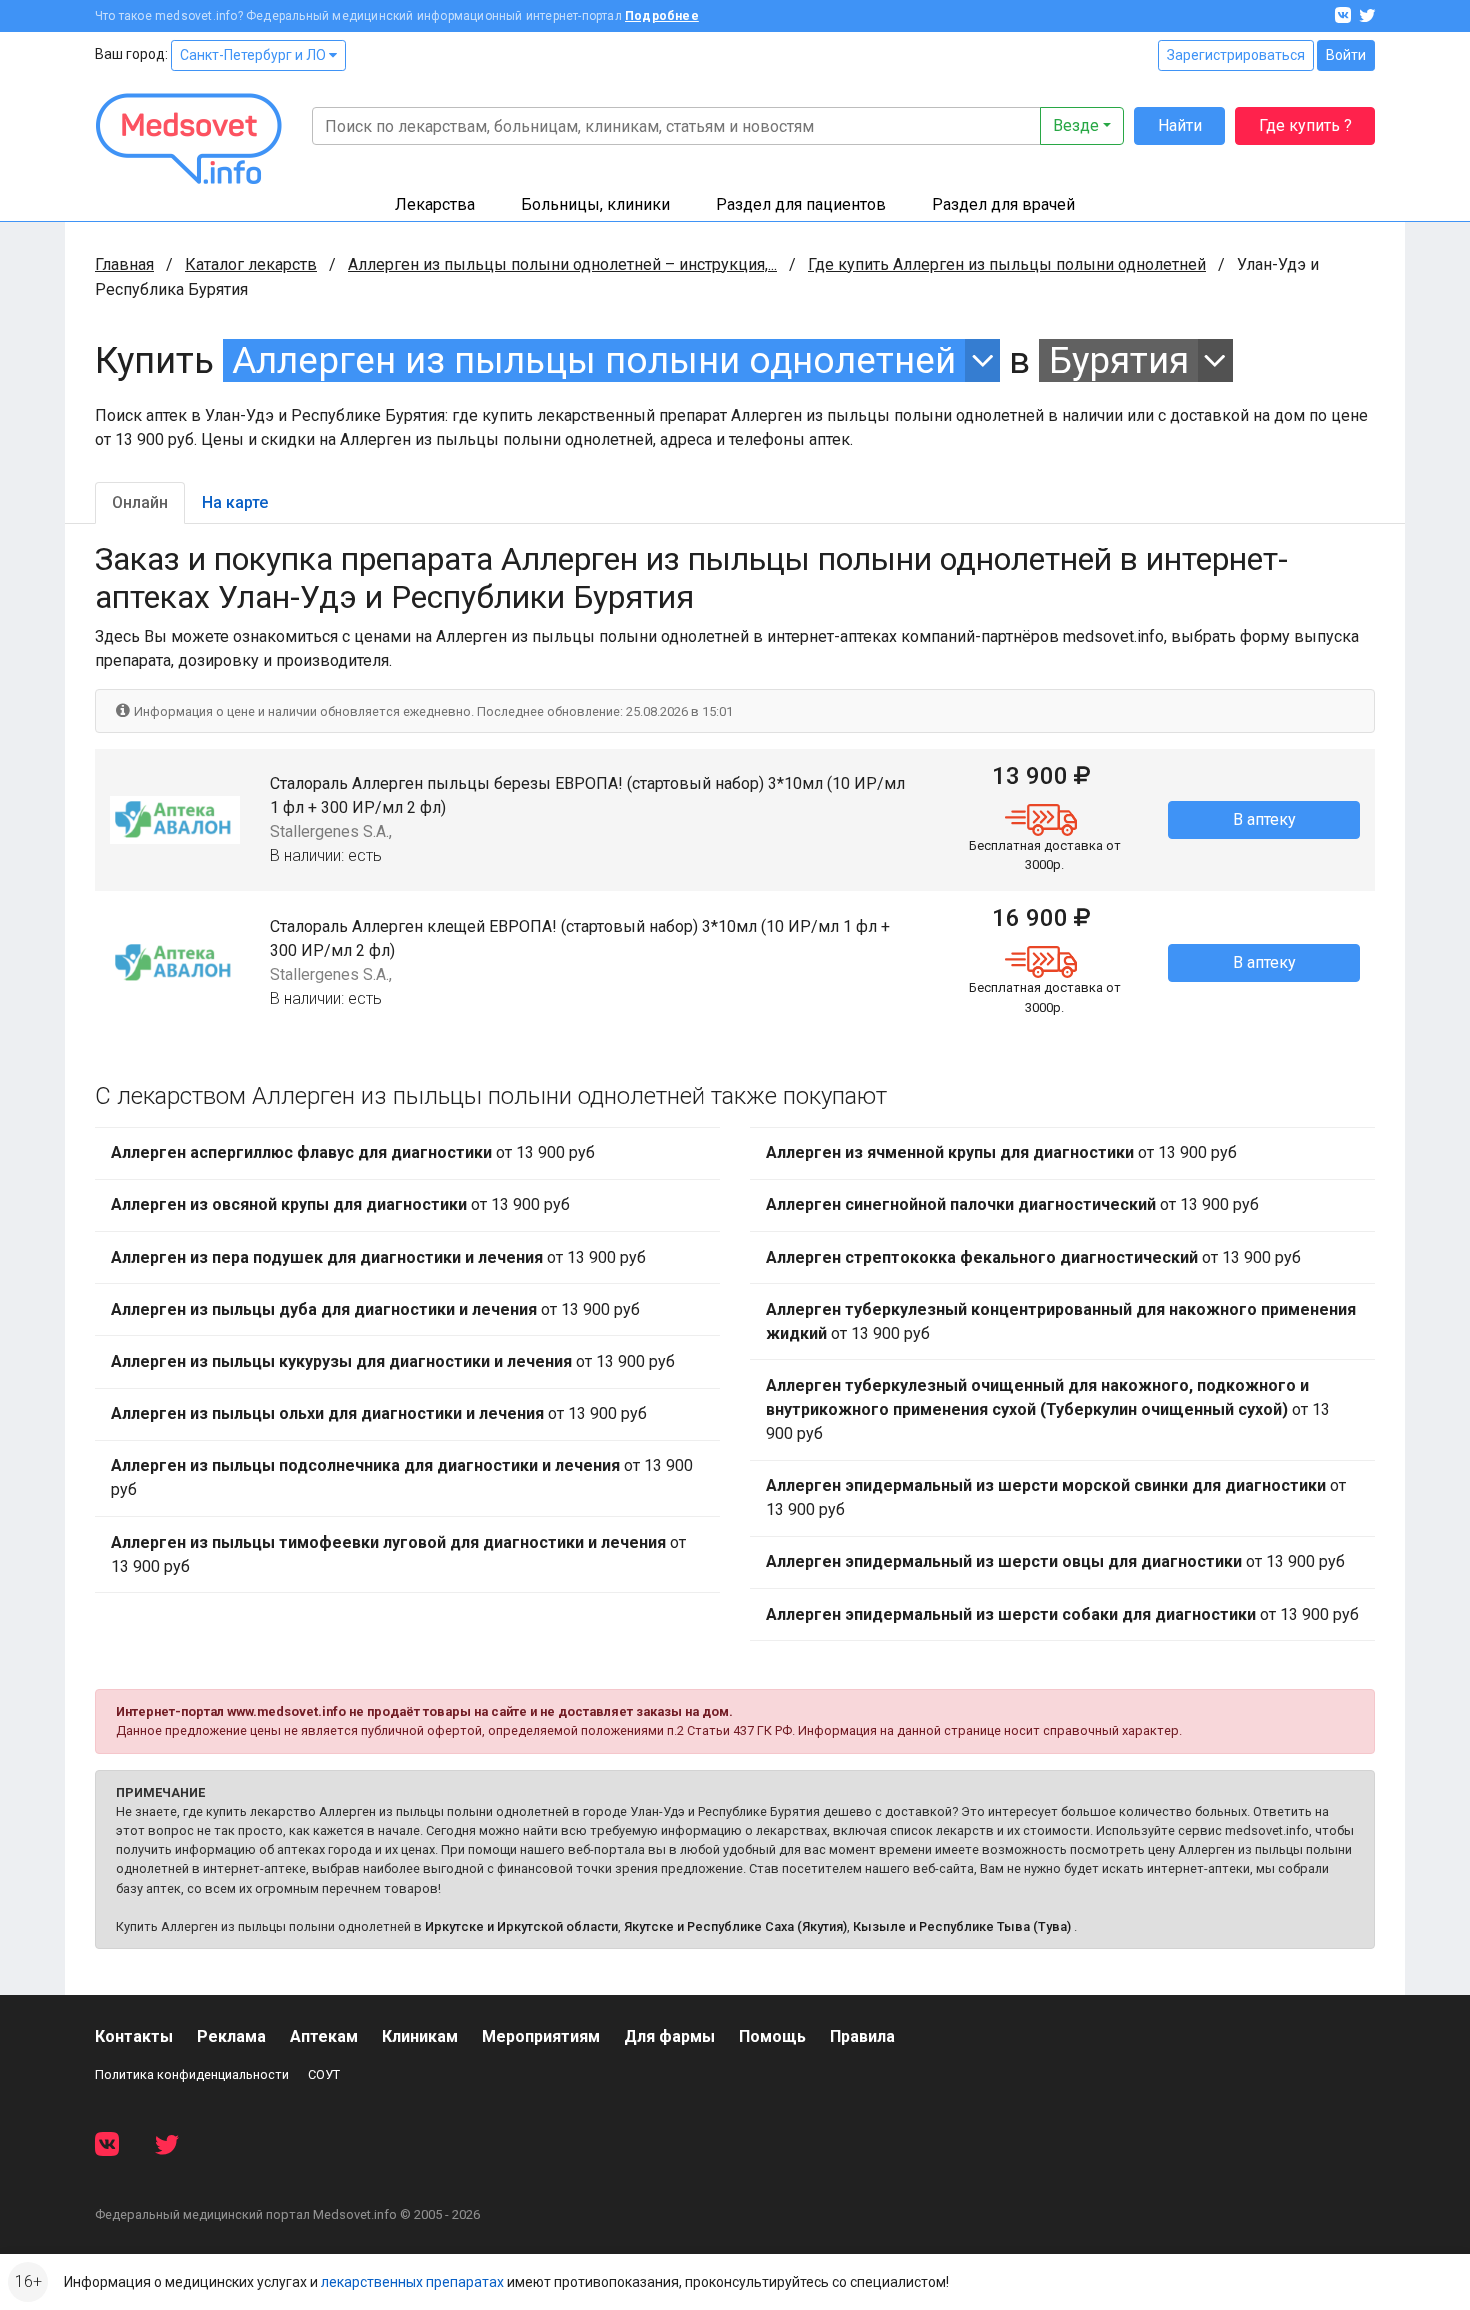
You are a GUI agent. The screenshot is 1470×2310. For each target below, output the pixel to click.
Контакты (134, 2036)
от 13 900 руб (353, 1152)
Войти (1346, 55)
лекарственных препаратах (412, 2282)
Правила (862, 2036)
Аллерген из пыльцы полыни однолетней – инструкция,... (562, 264)
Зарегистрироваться (1236, 55)
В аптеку (1264, 819)
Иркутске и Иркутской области (521, 1926)
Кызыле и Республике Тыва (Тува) (962, 1926)
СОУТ (324, 2074)
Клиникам (420, 2036)
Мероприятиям (541, 2036)
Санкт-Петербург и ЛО (254, 55)
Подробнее (662, 16)
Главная (124, 264)
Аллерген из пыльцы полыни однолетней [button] (594, 360)
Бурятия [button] (1119, 360)
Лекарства (435, 204)
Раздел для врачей (1003, 204)
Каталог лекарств (251, 264)
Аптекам (324, 2036)
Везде (1076, 125)
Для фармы (669, 2036)
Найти (1180, 125)
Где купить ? (1305, 125)
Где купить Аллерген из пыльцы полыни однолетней (1007, 264)
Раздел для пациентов (801, 204)
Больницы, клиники (595, 204)
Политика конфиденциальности (192, 2074)
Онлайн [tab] (140, 502)
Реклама (231, 2036)
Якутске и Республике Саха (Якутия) (735, 1926)
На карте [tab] (235, 502)
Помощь (772, 2036)
